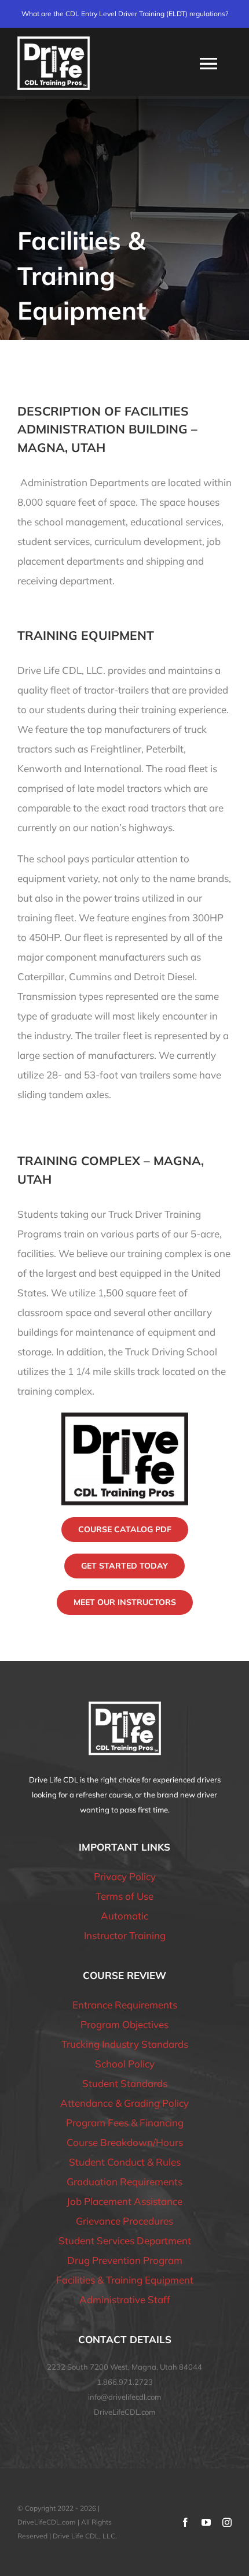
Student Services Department (125, 2240)
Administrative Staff (125, 2299)
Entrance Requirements (125, 2005)
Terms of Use (124, 1896)
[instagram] (227, 2522)
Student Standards (125, 2083)
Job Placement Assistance (124, 2201)
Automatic (124, 1916)
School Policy (125, 2064)
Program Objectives (124, 2024)
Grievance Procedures (124, 2221)
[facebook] (185, 2522)
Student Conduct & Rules (125, 2162)
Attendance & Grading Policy (124, 2103)
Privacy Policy (125, 1876)
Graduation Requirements (124, 2182)
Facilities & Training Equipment (125, 2280)
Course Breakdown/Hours (125, 2142)
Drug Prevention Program (125, 2260)
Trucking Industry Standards (125, 2044)
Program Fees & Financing (125, 2123)
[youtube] (206, 2522)
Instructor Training (125, 1935)
